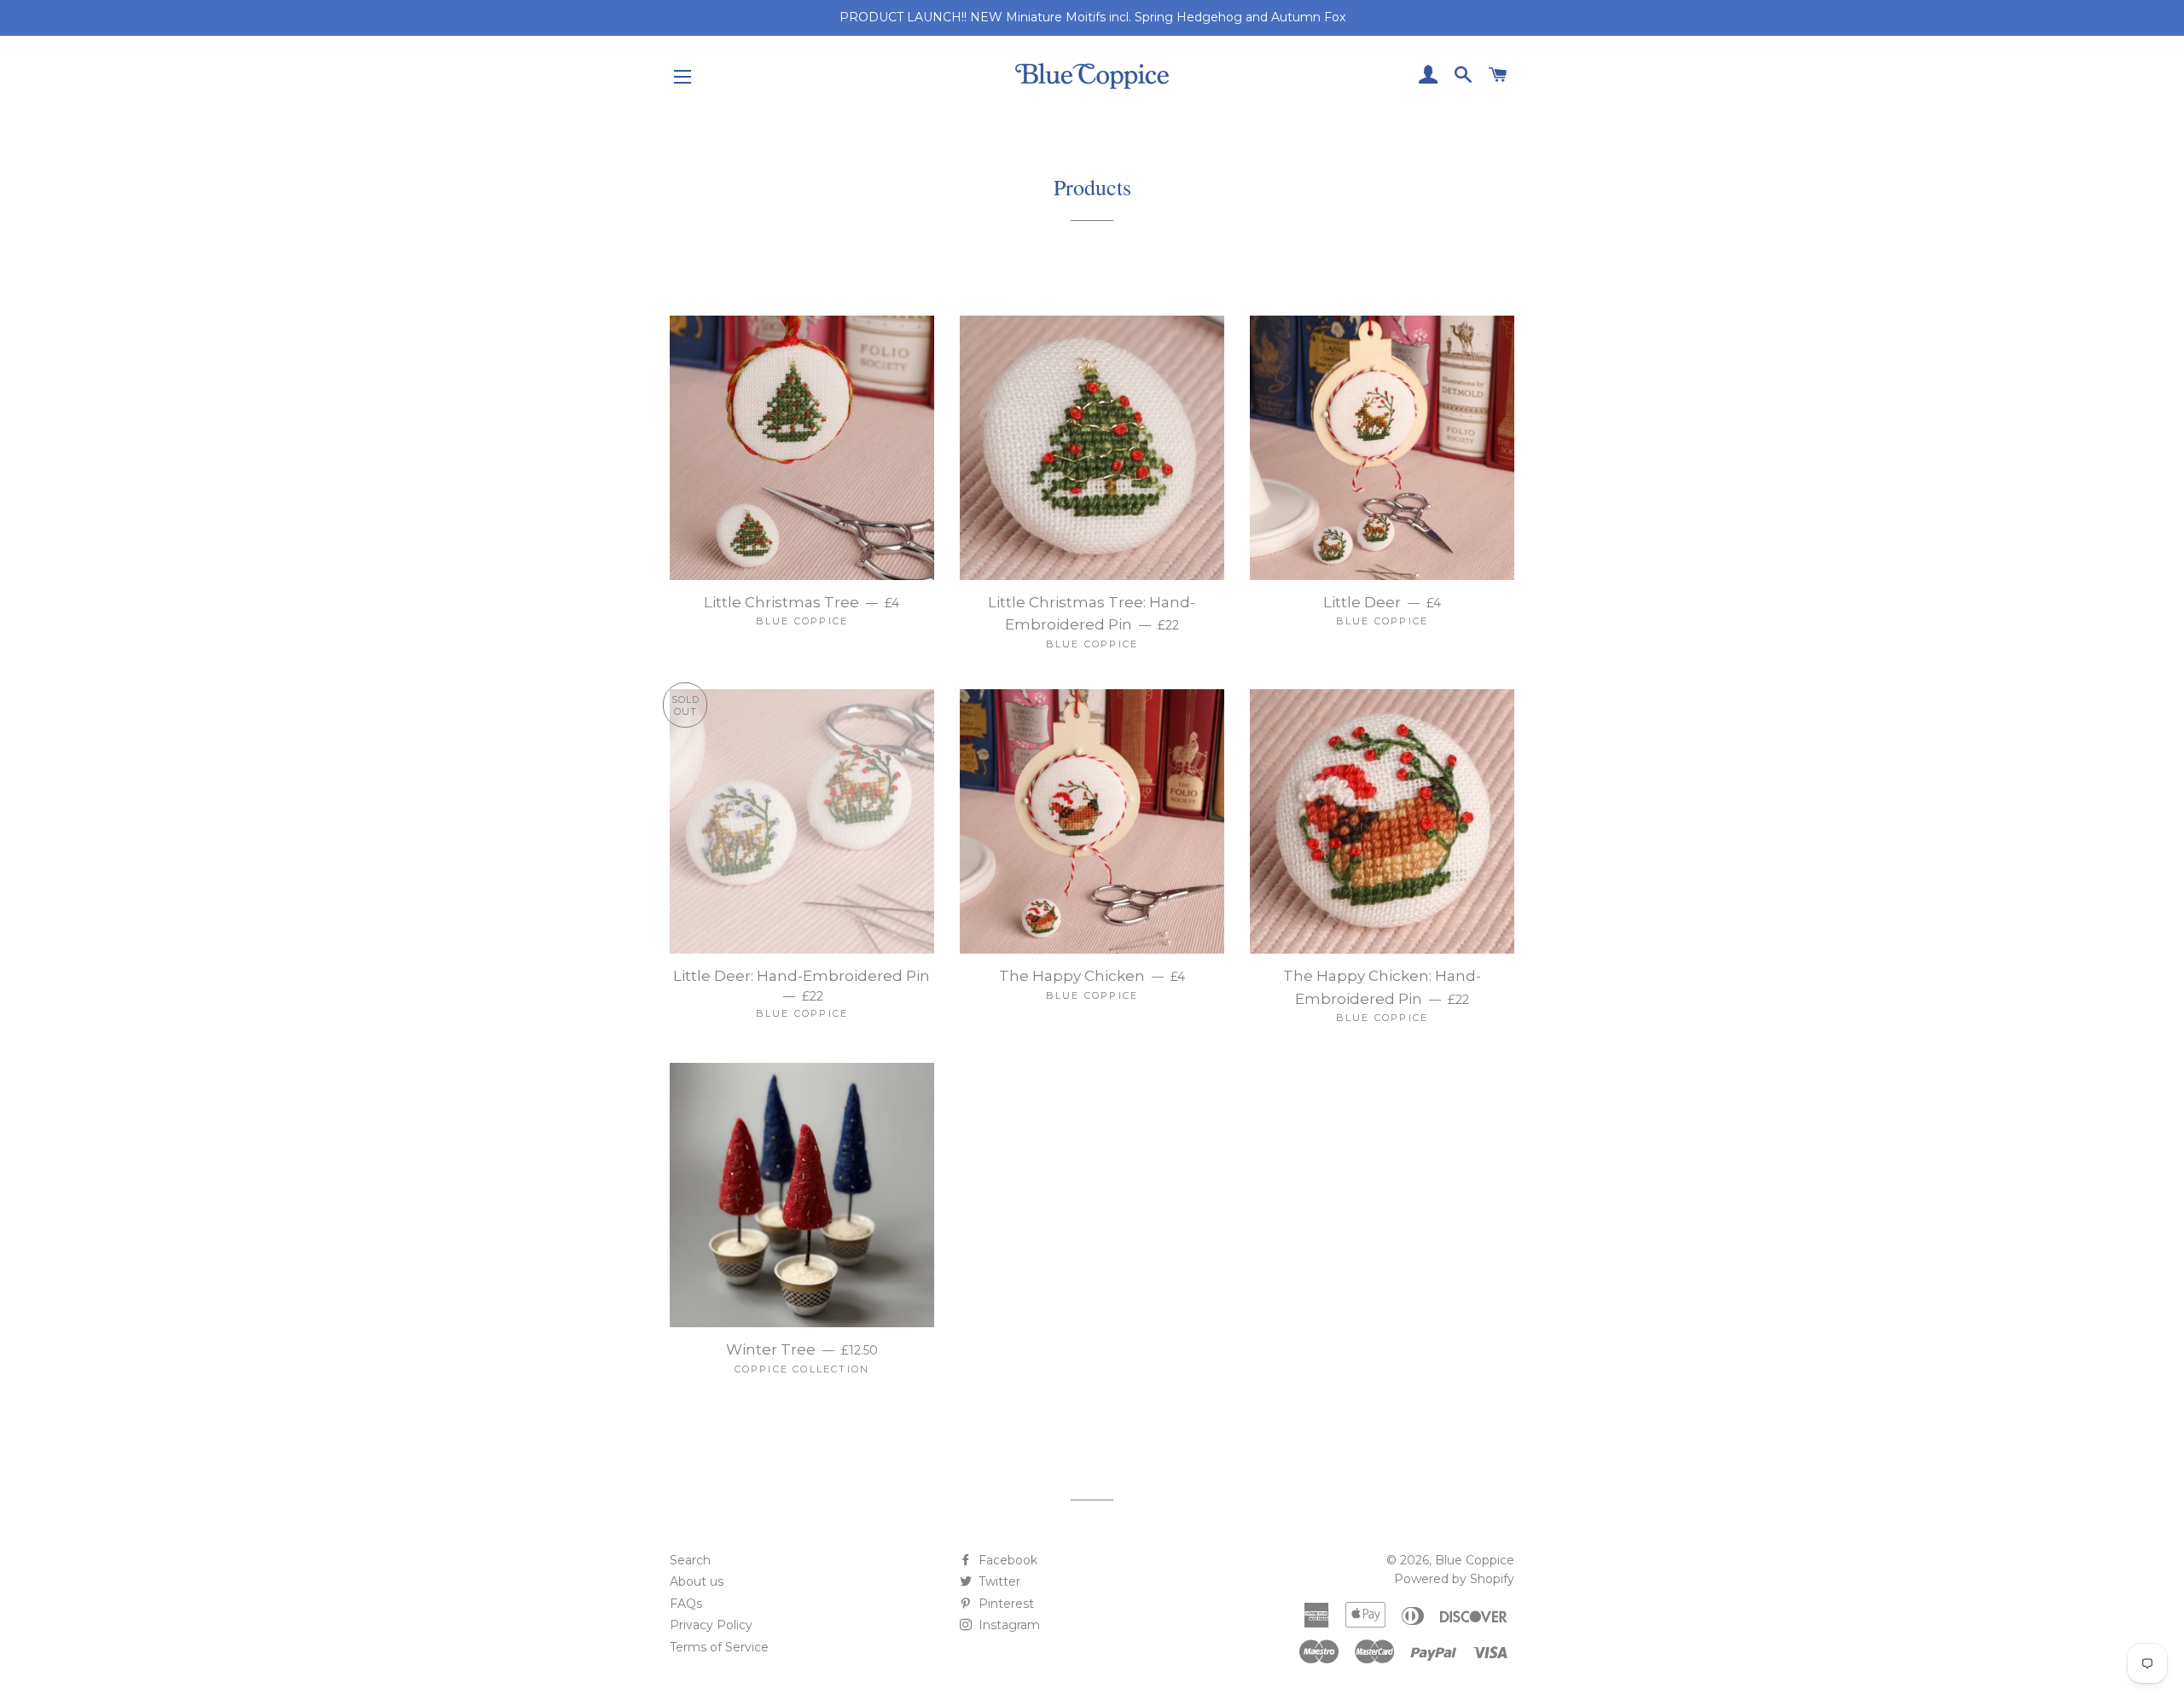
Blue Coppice (1475, 1560)
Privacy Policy (711, 1625)
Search (690, 1560)
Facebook (1006, 1560)
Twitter (998, 1581)
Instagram (1008, 1625)
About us (697, 1581)
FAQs (686, 1604)
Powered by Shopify (1454, 1579)
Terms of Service (719, 1647)
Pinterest (1005, 1604)
